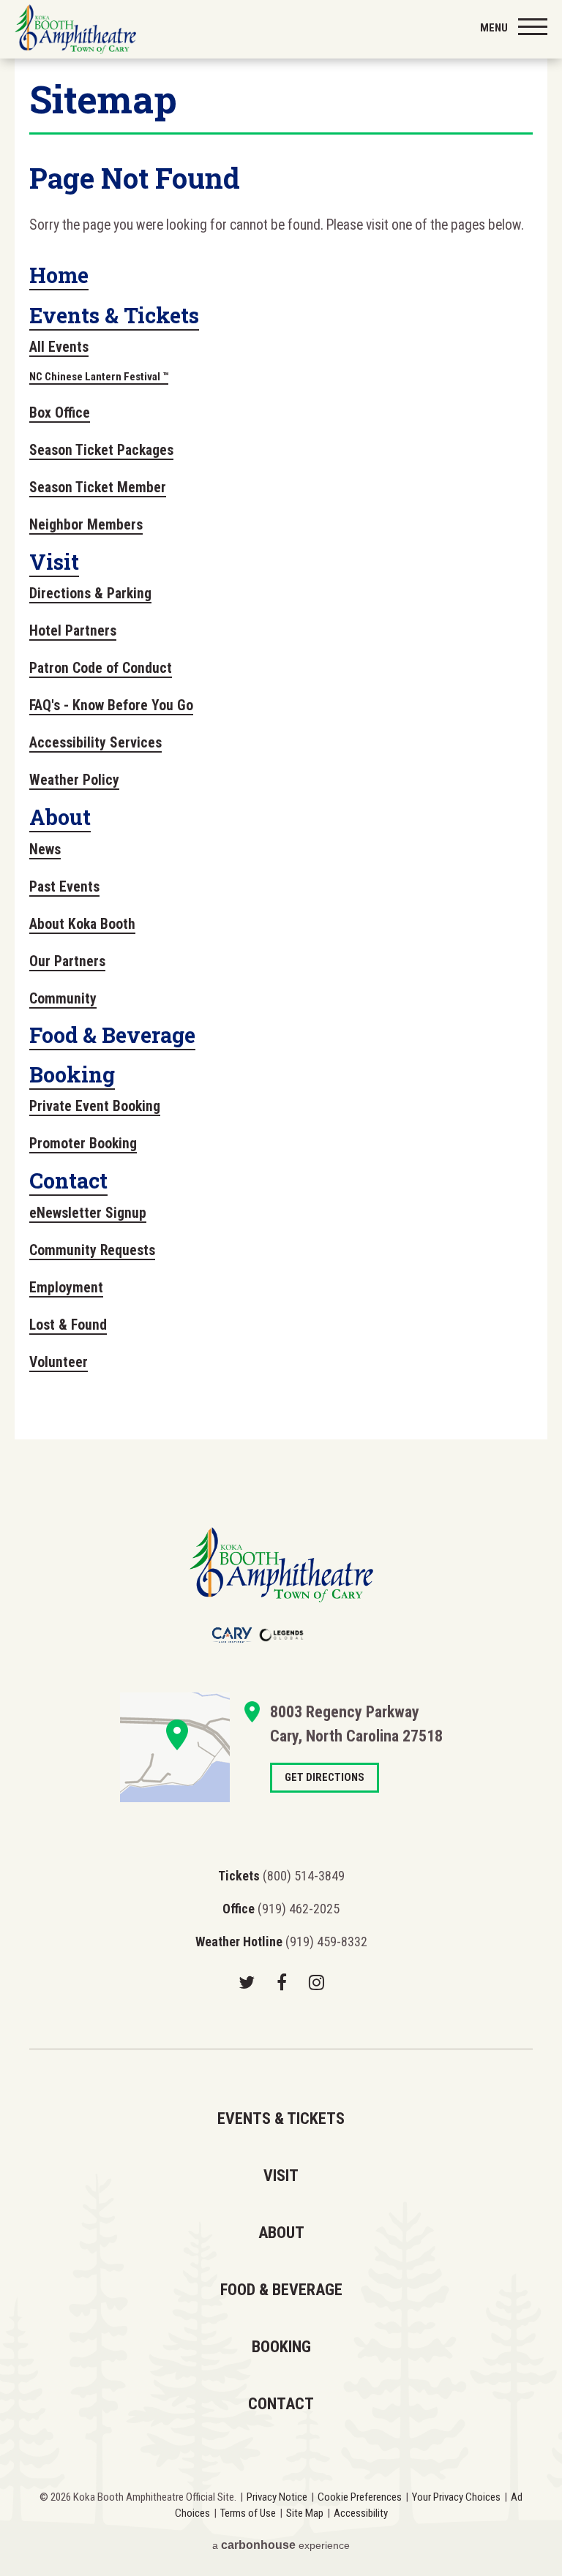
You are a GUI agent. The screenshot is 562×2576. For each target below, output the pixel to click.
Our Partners (67, 961)
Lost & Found (68, 1325)
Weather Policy (74, 780)
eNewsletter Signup (88, 1213)
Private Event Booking (95, 1106)
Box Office (60, 413)
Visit (54, 562)
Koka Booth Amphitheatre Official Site (75, 29)
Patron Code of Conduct (101, 668)
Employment (66, 1288)
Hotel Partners (73, 631)
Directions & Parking (90, 594)
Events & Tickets (114, 315)
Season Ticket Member (98, 487)
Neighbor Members (86, 525)
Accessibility (361, 2513)
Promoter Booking (83, 1144)
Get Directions (175, 1747)
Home (59, 275)
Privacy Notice (277, 2497)
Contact (68, 1180)
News (45, 850)
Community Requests (92, 1250)
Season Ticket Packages (101, 450)
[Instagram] (316, 1982)
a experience (281, 2545)
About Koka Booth (82, 924)
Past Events (64, 887)
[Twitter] (247, 1982)
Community (63, 999)
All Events (59, 347)
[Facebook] (282, 1982)
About (60, 817)
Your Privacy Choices (456, 2497)
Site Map (305, 2513)
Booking (72, 1074)
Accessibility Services (95, 743)
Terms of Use (248, 2513)
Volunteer (59, 1362)
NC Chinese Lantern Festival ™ (99, 377)
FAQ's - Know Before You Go (111, 705)
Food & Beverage (112, 1035)
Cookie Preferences (360, 2497)
